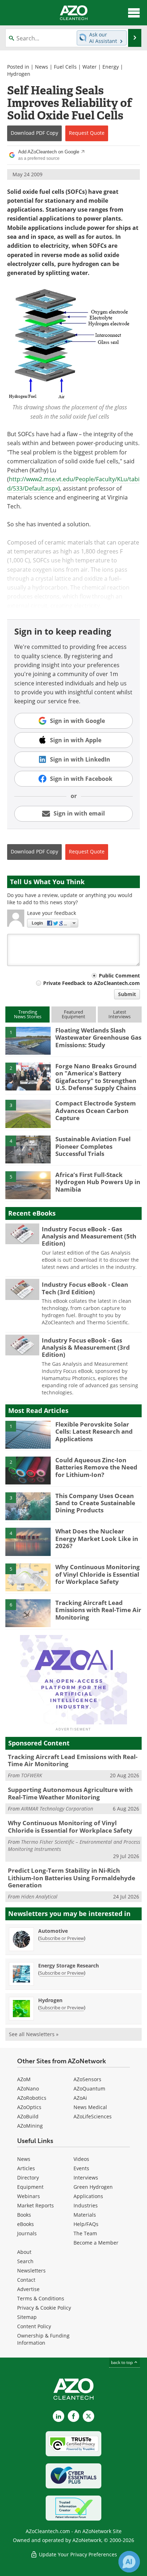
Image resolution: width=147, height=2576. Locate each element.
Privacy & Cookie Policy (44, 2308)
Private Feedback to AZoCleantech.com (92, 983)
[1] (28, 1040)
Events (81, 2168)
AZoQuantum (89, 2089)
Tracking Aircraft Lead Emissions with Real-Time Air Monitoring (98, 1610)
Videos (81, 2159)
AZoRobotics (32, 2098)
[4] (28, 1149)
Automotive (53, 1931)
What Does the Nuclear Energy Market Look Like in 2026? (97, 1538)
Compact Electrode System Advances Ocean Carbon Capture (96, 1110)
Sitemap (27, 2317)
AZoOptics (29, 2107)
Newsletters (31, 2270)
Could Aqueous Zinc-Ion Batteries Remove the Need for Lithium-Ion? (96, 1467)
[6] (28, 1613)
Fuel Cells (65, 67)
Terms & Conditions (41, 2298)
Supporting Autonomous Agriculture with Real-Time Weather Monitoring (70, 1793)
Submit (127, 994)
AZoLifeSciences (93, 2116)
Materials (85, 2215)
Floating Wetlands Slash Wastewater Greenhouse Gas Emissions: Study (98, 1038)
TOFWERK (32, 1775)
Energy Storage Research (69, 1966)
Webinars (29, 2196)
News (42, 67)
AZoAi (80, 2098)
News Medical (90, 2107)
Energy (111, 67)
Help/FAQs (86, 2224)
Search (25, 2261)
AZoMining (30, 2126)
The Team (85, 2233)
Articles (26, 2168)
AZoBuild (28, 2116)
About (24, 2252)
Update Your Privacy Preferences (77, 2554)
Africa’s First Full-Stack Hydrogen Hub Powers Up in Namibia (98, 1182)
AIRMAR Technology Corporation (57, 1809)
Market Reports (36, 2205)
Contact (26, 2280)
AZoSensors (87, 2079)
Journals (27, 2233)
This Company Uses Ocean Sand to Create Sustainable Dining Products (95, 1503)
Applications (88, 2196)
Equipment (30, 2187)
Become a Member (96, 2243)
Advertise (28, 2289)
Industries (86, 2205)
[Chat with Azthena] (129, 2562)
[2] (28, 1076)
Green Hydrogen (93, 2187)
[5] (28, 1185)
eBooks (26, 2224)
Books (24, 2215)
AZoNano (28, 2089)
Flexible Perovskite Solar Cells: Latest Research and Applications (94, 1432)
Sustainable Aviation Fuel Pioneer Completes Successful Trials (93, 1146)
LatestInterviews (120, 1014)
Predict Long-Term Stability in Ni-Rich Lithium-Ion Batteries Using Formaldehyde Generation (72, 1878)
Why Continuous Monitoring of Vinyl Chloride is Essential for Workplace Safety (98, 1574)
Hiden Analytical (39, 1897)
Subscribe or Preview (62, 1938)
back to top (122, 2362)
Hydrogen (19, 74)
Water (90, 67)
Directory (28, 2178)
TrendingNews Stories (28, 1014)
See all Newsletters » (34, 2034)
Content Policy (34, 2326)
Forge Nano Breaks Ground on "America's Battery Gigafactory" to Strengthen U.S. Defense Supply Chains (96, 1077)
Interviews (86, 2178)
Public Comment (119, 976)
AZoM (24, 2079)
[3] (28, 1113)
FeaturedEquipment (73, 1014)
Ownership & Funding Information (43, 2339)
